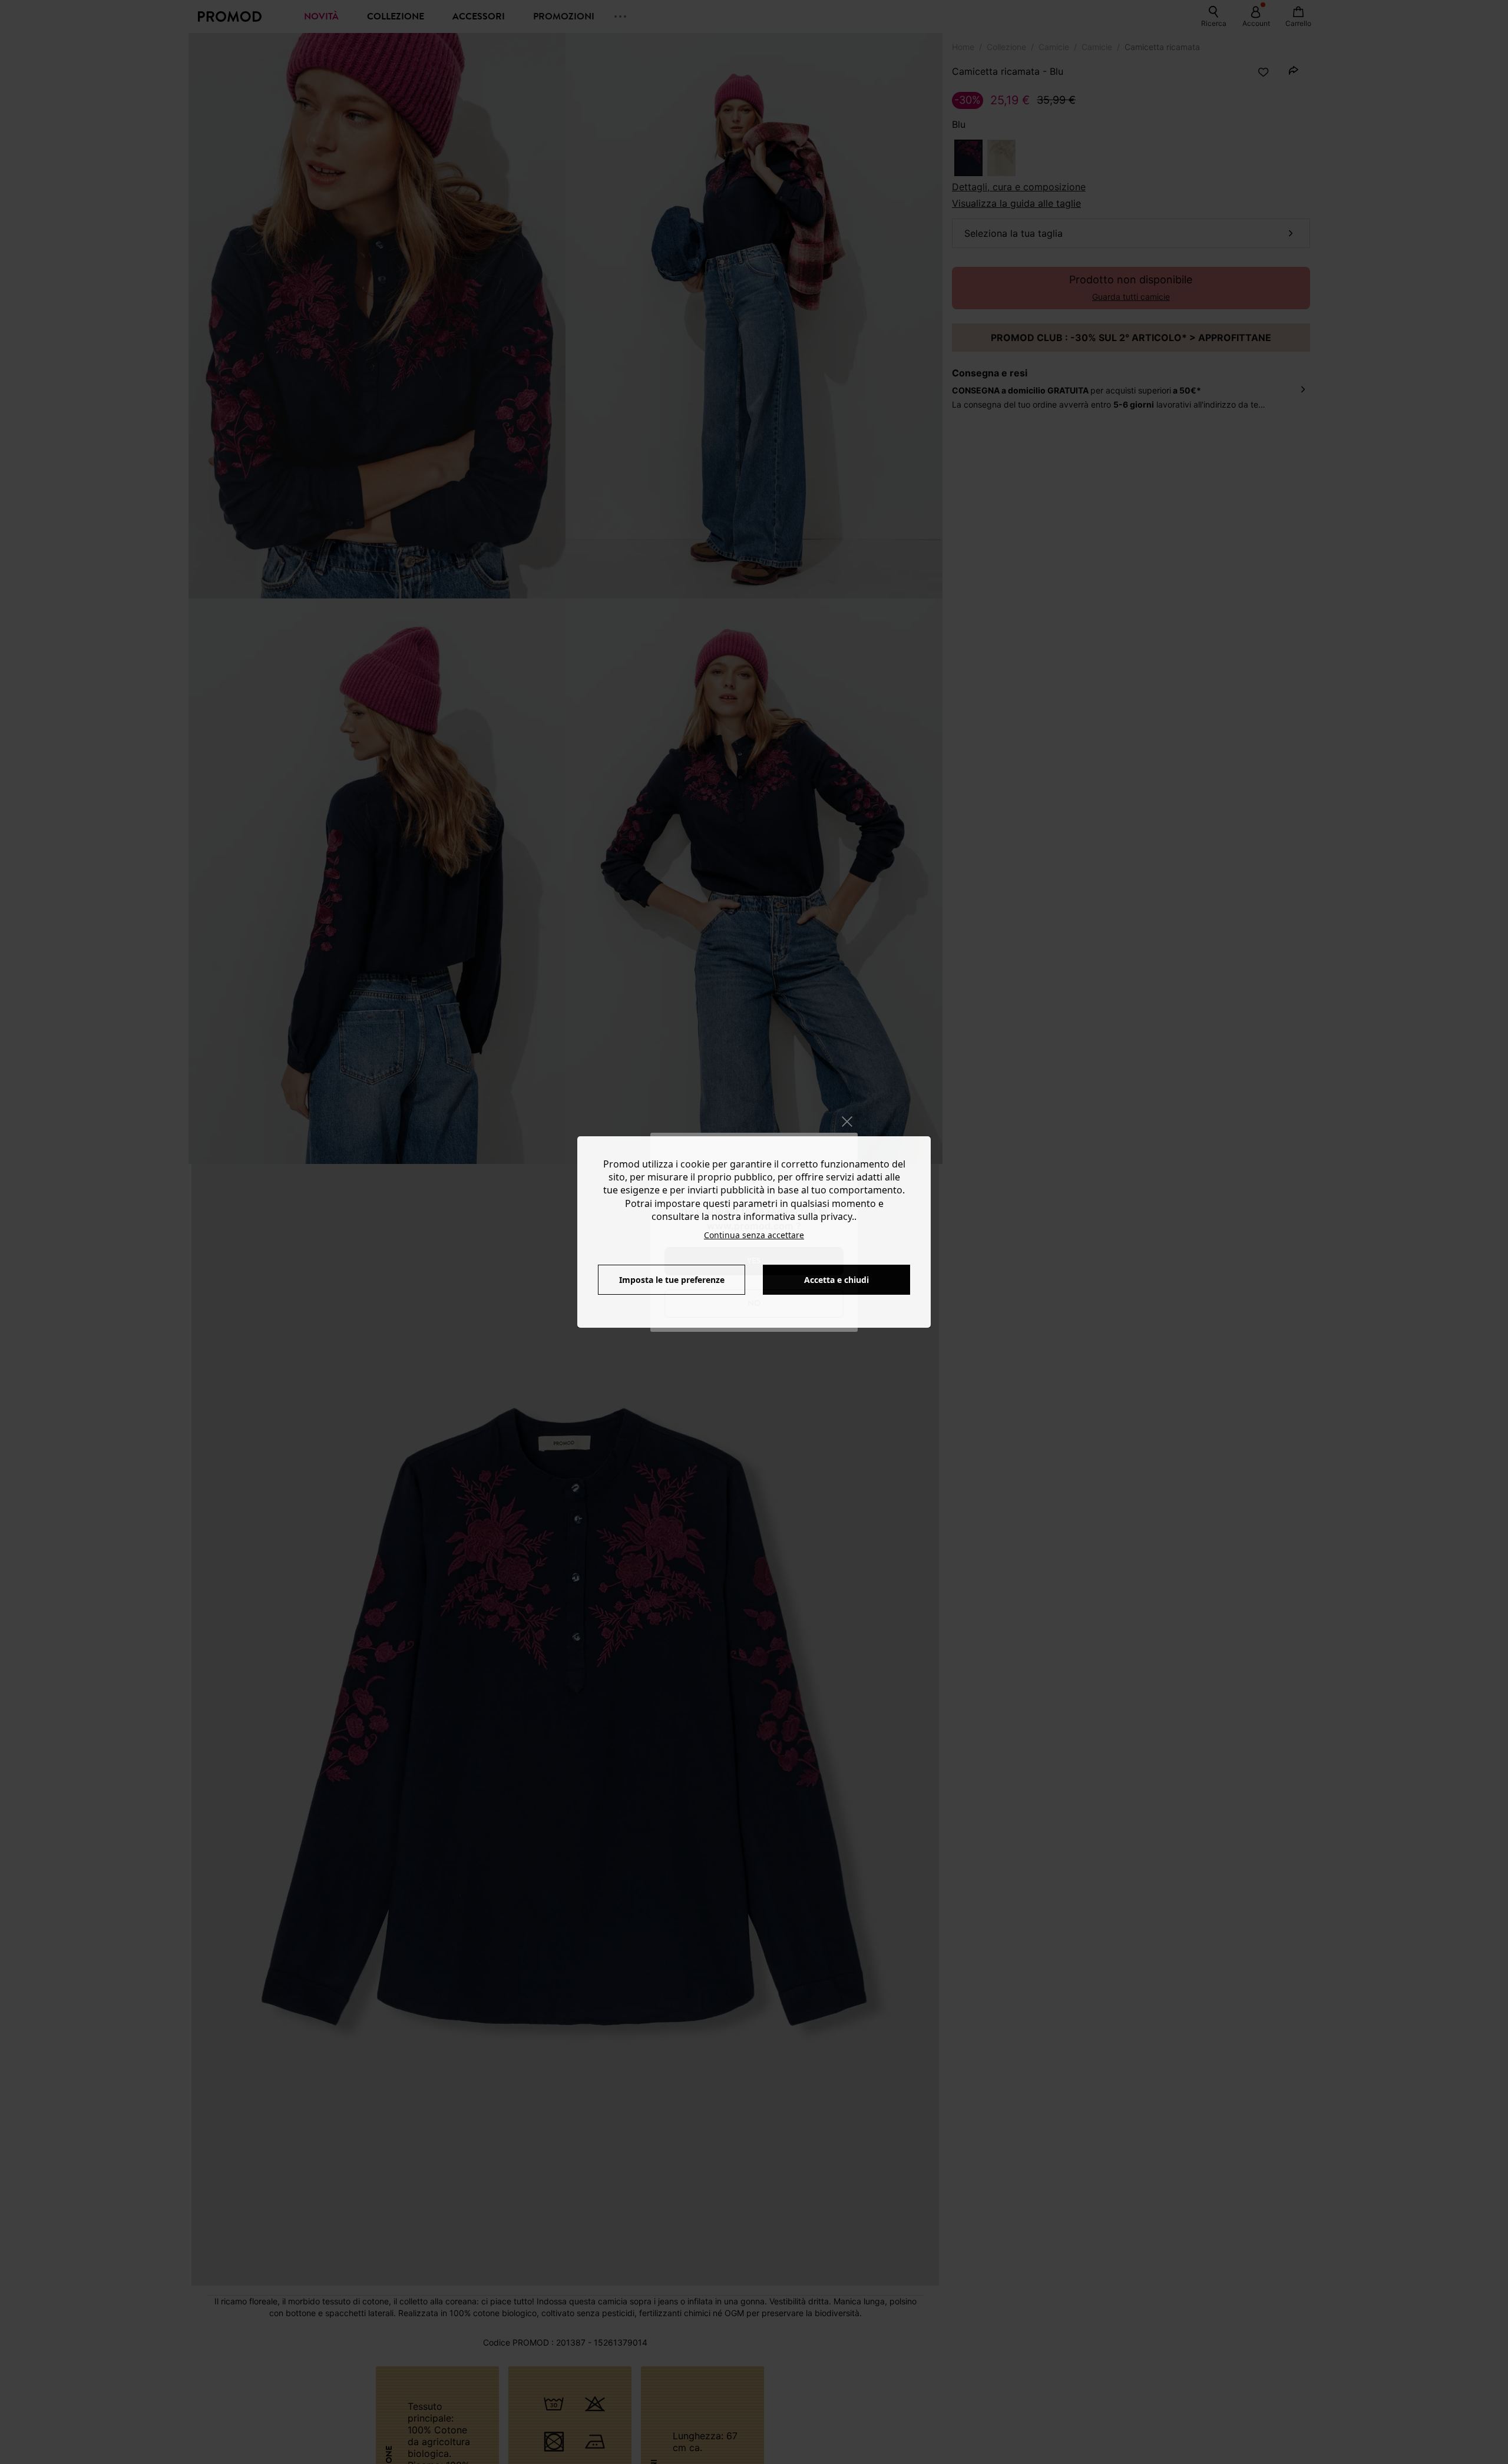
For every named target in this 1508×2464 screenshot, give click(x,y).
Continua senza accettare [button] (754, 1235)
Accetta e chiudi (836, 1280)
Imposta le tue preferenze (672, 1280)
